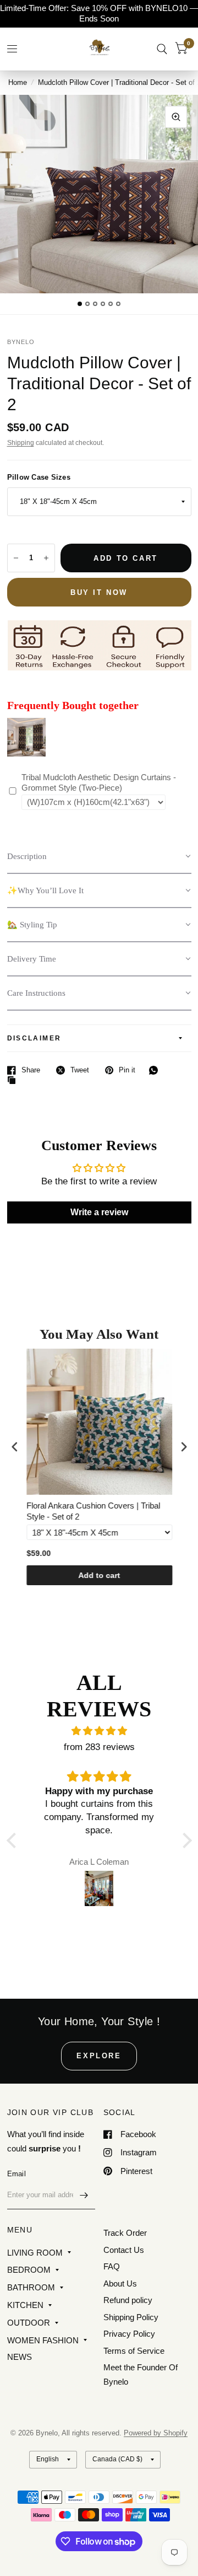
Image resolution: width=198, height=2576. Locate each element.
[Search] (162, 49)
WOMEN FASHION (43, 2340)
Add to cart (99, 1575)
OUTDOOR (29, 2323)
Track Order (125, 2233)
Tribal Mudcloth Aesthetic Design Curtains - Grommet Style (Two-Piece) (99, 783)
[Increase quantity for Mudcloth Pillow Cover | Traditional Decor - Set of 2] (46, 558)
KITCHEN (25, 2305)
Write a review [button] (99, 1212)
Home (18, 82)
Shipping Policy (131, 2317)
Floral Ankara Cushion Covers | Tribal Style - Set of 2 (93, 1511)
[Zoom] (176, 117)
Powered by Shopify (156, 2433)
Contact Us (124, 2250)
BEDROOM (29, 2270)
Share (31, 1070)
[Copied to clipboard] (14, 1081)
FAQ (112, 2266)
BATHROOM (31, 2287)
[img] (99, 1731)
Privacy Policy (129, 2334)
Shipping (21, 443)
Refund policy (128, 2300)
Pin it (127, 1070)
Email (16, 2174)
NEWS (20, 2357)
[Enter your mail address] (84, 2195)
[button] (99, 857)
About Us (120, 2283)
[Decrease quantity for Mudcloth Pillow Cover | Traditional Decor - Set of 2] (16, 558)
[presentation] (15, 1447)
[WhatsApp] (156, 1070)
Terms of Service (134, 2351)
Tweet (80, 1070)
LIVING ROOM (35, 2253)
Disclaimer (34, 1038)
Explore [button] (99, 2056)
